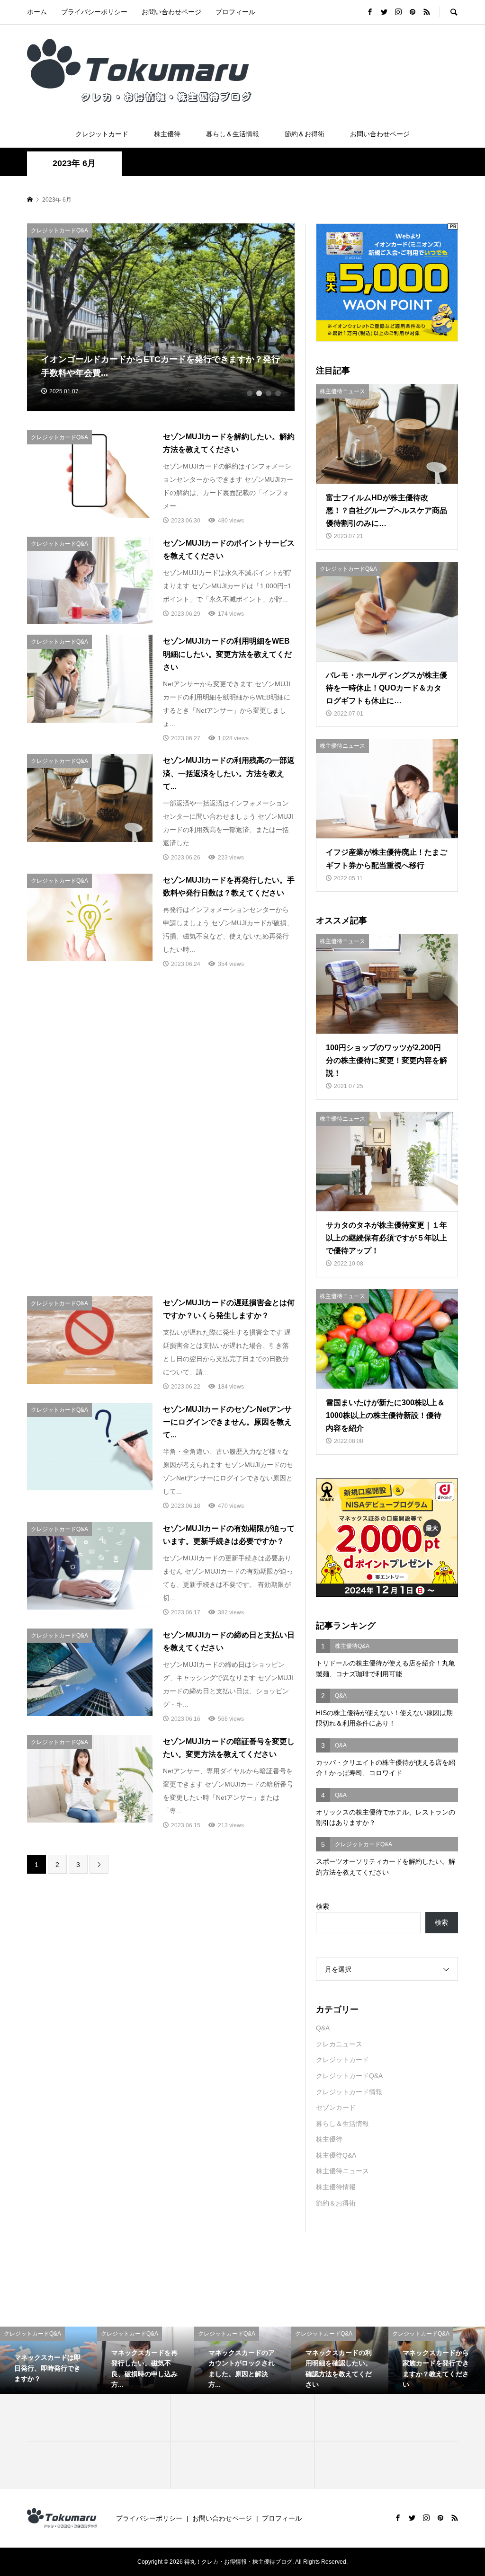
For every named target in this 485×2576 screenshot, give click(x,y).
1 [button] (250, 393)
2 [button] (259, 393)
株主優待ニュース (342, 2171)
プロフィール (235, 12)
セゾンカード (336, 2107)
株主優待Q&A (336, 2155)
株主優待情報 (336, 2187)
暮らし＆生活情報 (233, 134)
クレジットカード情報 (349, 2092)
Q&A (323, 2028)
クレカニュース (339, 2044)
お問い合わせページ (171, 12)
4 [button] (278, 393)
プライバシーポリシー (94, 12)
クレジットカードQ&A (349, 2076)
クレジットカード (102, 134)
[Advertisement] (161, 1060)
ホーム (37, 12)
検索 (323, 1906)
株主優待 (167, 134)
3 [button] (269, 393)
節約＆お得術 (305, 134)
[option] (161, 317)
